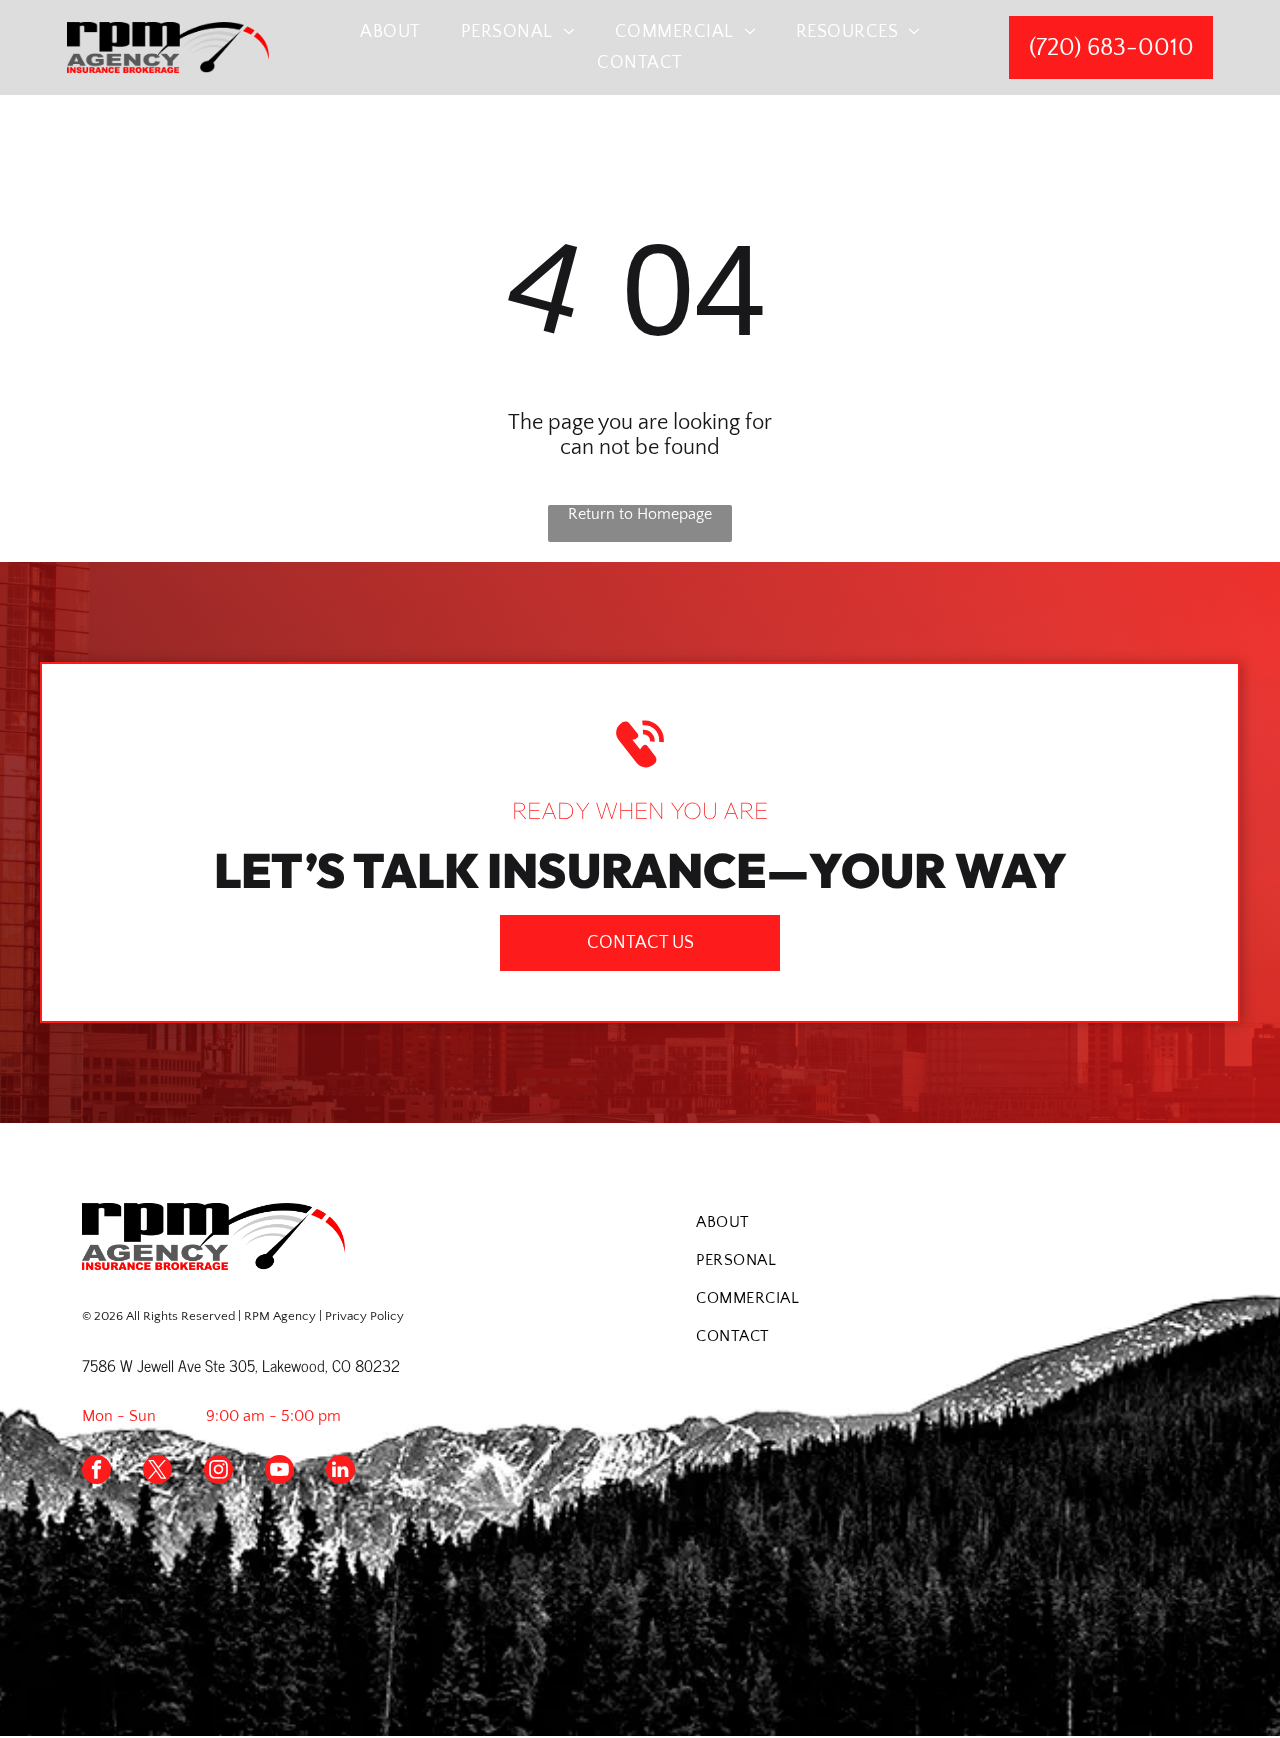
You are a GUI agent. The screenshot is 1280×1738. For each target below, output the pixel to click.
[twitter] (157, 1472)
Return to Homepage (640, 514)
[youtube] (279, 1472)
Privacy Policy (364, 1316)
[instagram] (218, 1472)
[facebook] (96, 1472)
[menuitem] (390, 32)
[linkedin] (340, 1472)
